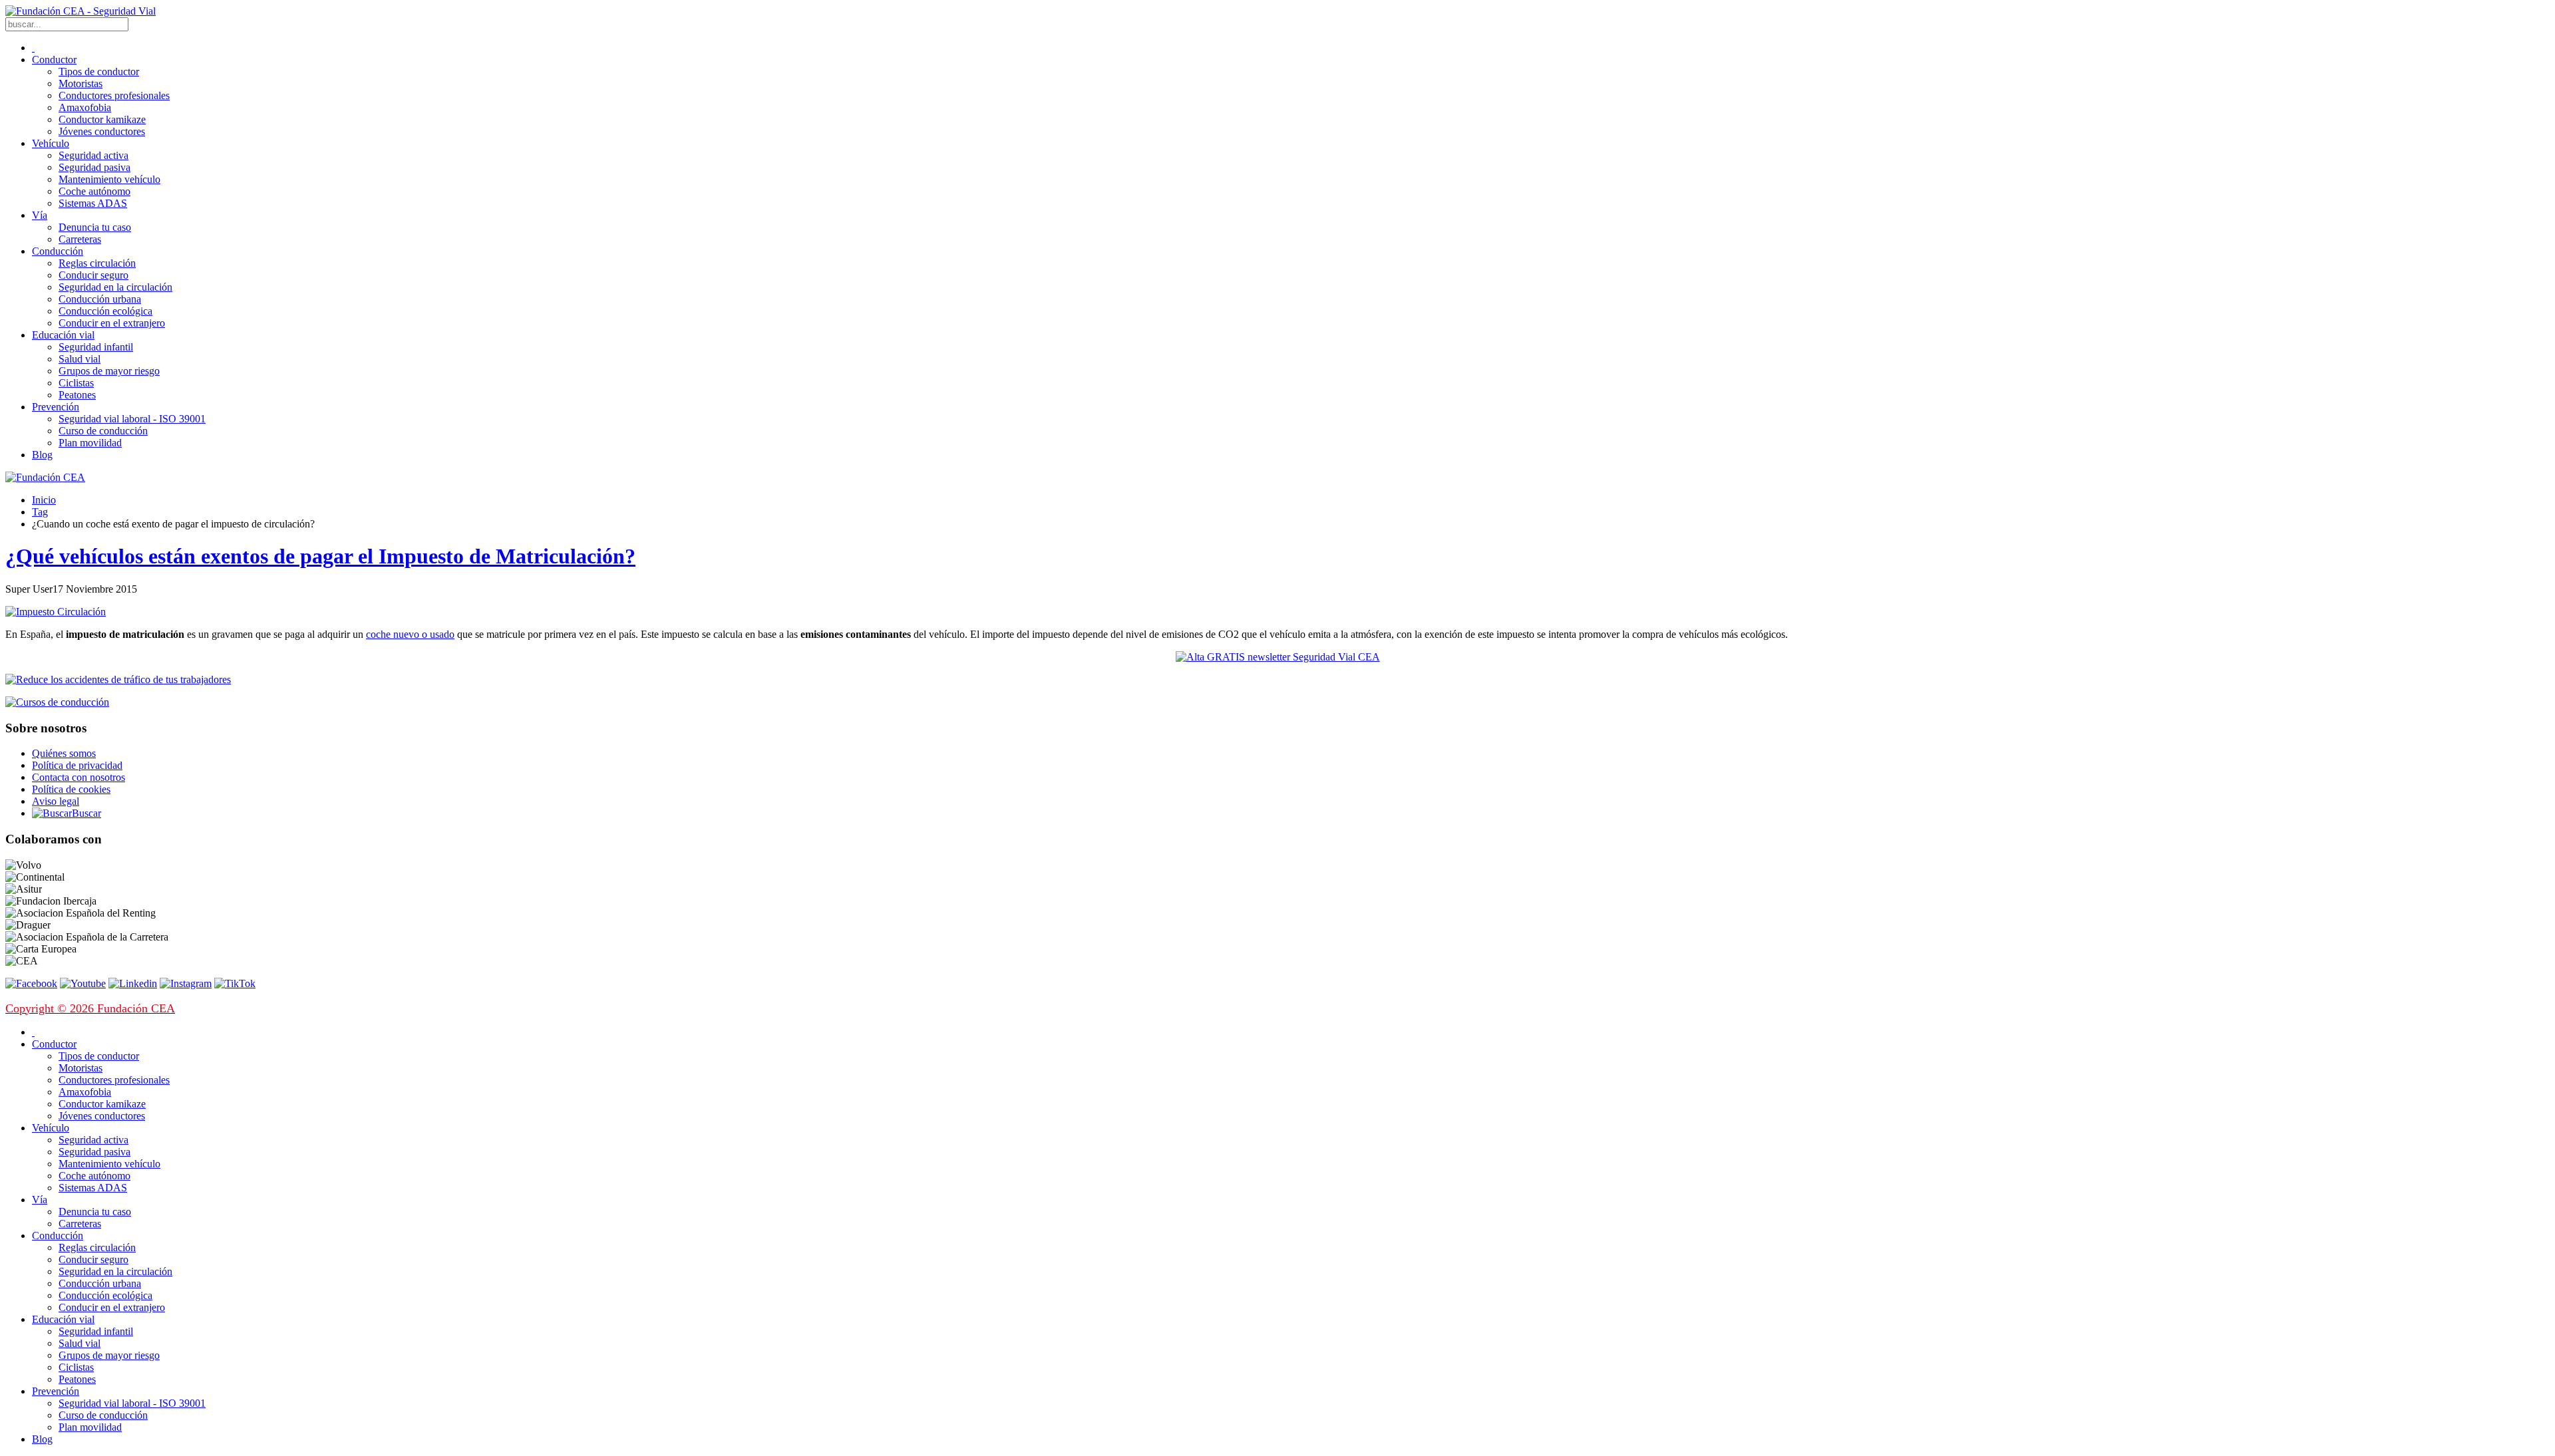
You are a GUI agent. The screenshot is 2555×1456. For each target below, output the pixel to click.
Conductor (54, 60)
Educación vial (63, 335)
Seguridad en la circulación (115, 287)
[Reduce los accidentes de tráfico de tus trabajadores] (1277, 680)
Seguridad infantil (96, 347)
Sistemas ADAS (93, 203)
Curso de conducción (103, 431)
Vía (40, 215)
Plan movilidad (90, 443)
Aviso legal (56, 801)
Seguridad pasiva (94, 167)
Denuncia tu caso (95, 227)
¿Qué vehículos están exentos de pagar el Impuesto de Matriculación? (320, 556)
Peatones (77, 395)
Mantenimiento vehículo (109, 179)
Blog (42, 455)
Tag (40, 512)
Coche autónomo (94, 191)
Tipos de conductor (99, 72)
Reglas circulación (97, 263)
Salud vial (80, 359)
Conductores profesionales (114, 95)
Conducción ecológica (105, 311)
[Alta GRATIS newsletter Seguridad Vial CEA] (1278, 657)
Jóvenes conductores (102, 131)
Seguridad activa (93, 155)
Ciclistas (76, 383)
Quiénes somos (64, 753)
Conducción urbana (100, 299)
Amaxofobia (85, 107)
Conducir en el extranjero (112, 323)
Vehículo (51, 143)
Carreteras (80, 239)
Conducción (58, 251)
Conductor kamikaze (102, 119)
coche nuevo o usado (410, 634)
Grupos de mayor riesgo (109, 371)
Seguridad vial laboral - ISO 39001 (132, 419)
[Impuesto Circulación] (56, 612)
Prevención (56, 407)
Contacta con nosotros (79, 777)
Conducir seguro (93, 275)
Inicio (44, 500)
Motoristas (81, 83)
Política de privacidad (77, 765)
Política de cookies (71, 789)
